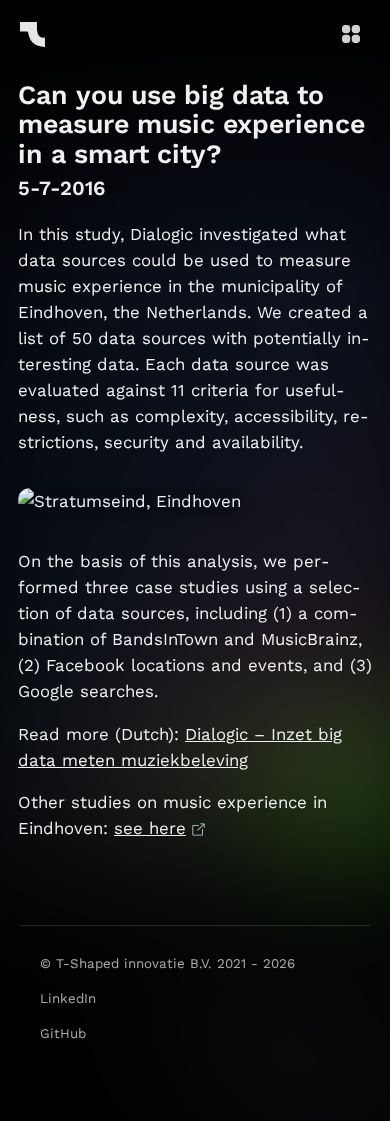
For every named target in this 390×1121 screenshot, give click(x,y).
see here (150, 828)
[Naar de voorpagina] (32, 33)
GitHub (63, 1033)
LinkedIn (68, 998)
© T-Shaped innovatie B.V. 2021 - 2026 (167, 963)
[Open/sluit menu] (351, 35)
